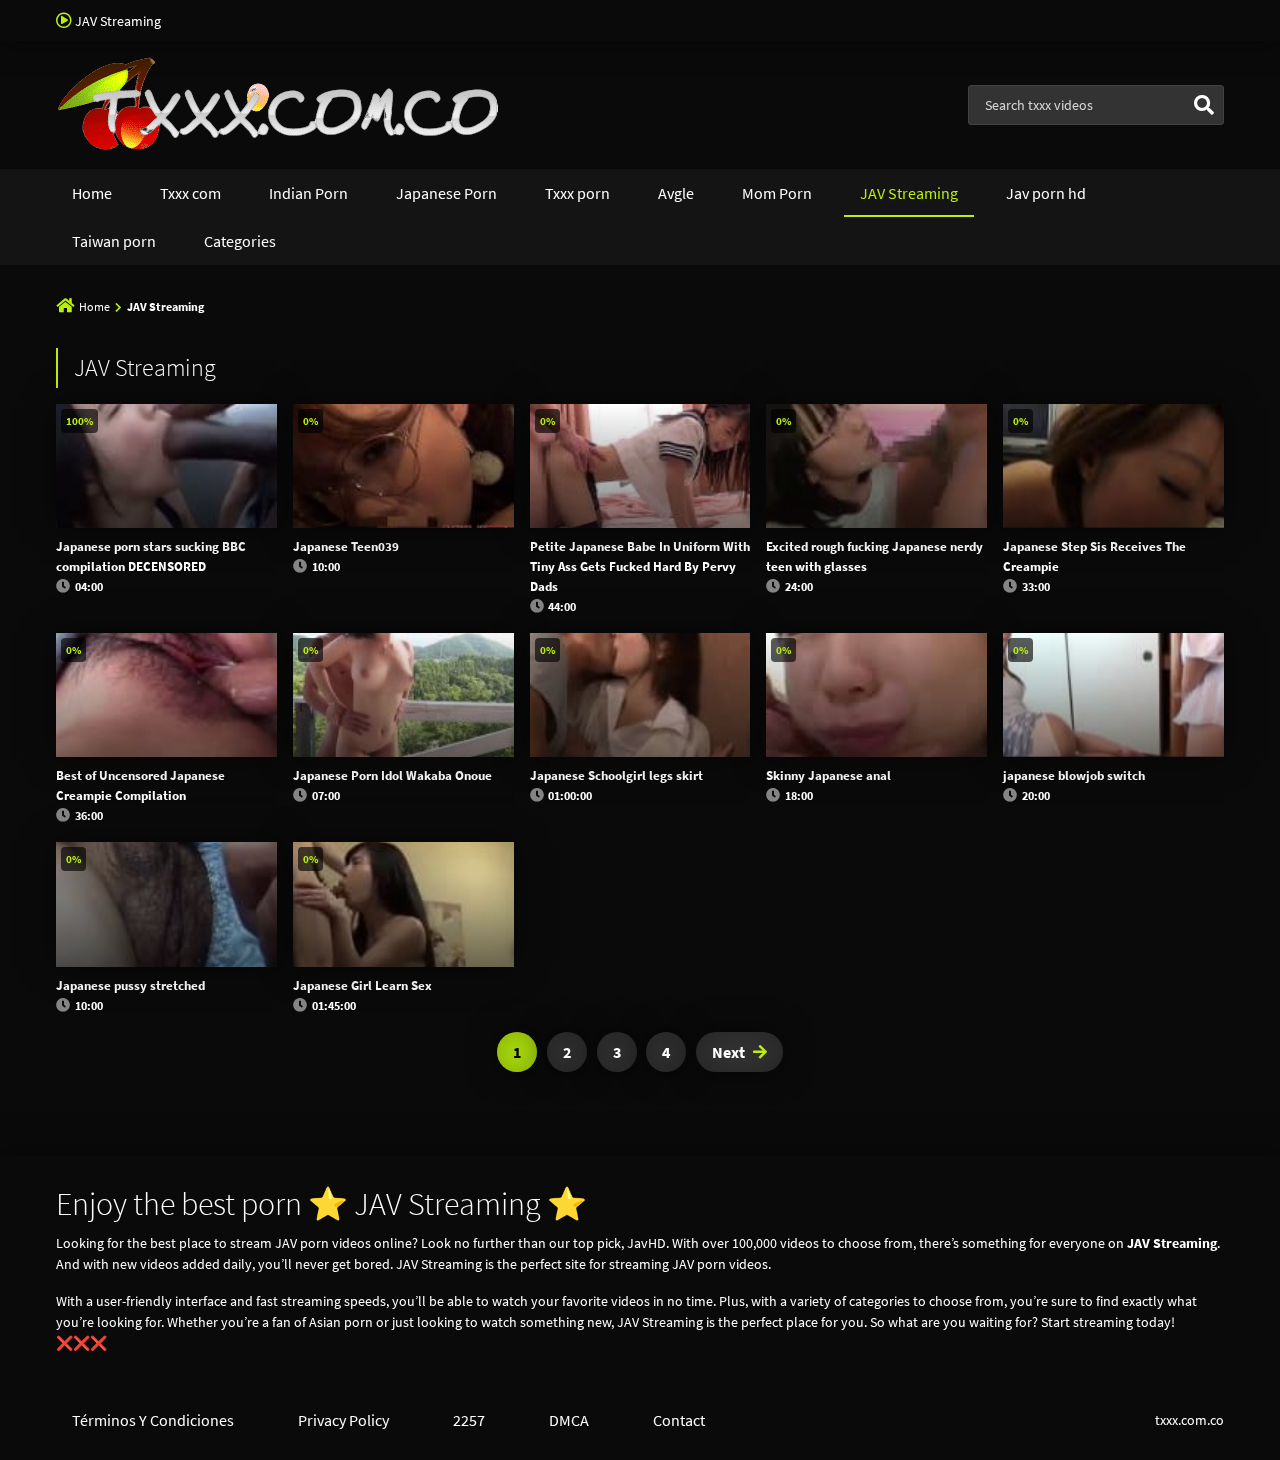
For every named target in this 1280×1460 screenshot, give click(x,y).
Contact (679, 1420)
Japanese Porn (446, 193)
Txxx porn (577, 193)
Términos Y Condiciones (153, 1420)
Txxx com (190, 193)
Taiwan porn (114, 241)
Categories (240, 241)
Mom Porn (777, 193)
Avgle (676, 193)
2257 (469, 1420)
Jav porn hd (1046, 193)
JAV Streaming (909, 193)
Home (92, 193)
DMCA (569, 1420)
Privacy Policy (343, 1420)
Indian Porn (308, 193)
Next (728, 1052)
